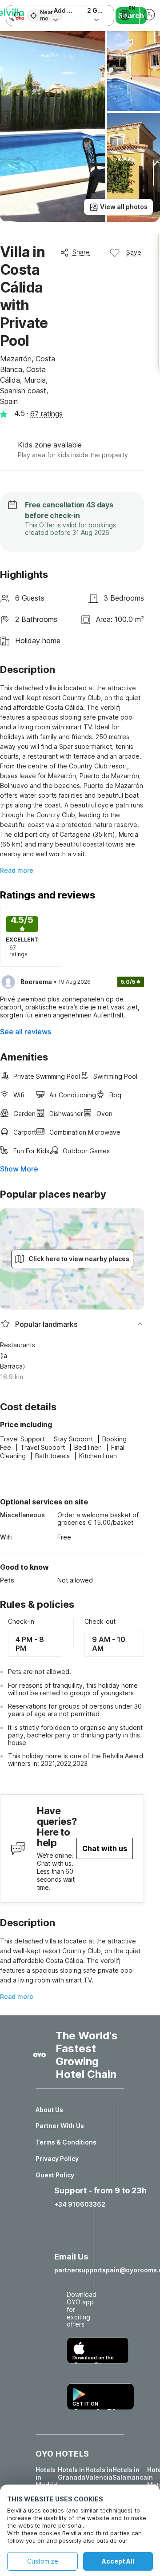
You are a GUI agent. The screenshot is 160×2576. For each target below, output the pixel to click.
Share (81, 252)
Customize (43, 2561)
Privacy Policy (57, 2159)
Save (134, 252)
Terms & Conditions (66, 2142)
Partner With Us (60, 2126)
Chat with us (105, 1848)
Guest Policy (55, 2175)
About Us (49, 2110)
